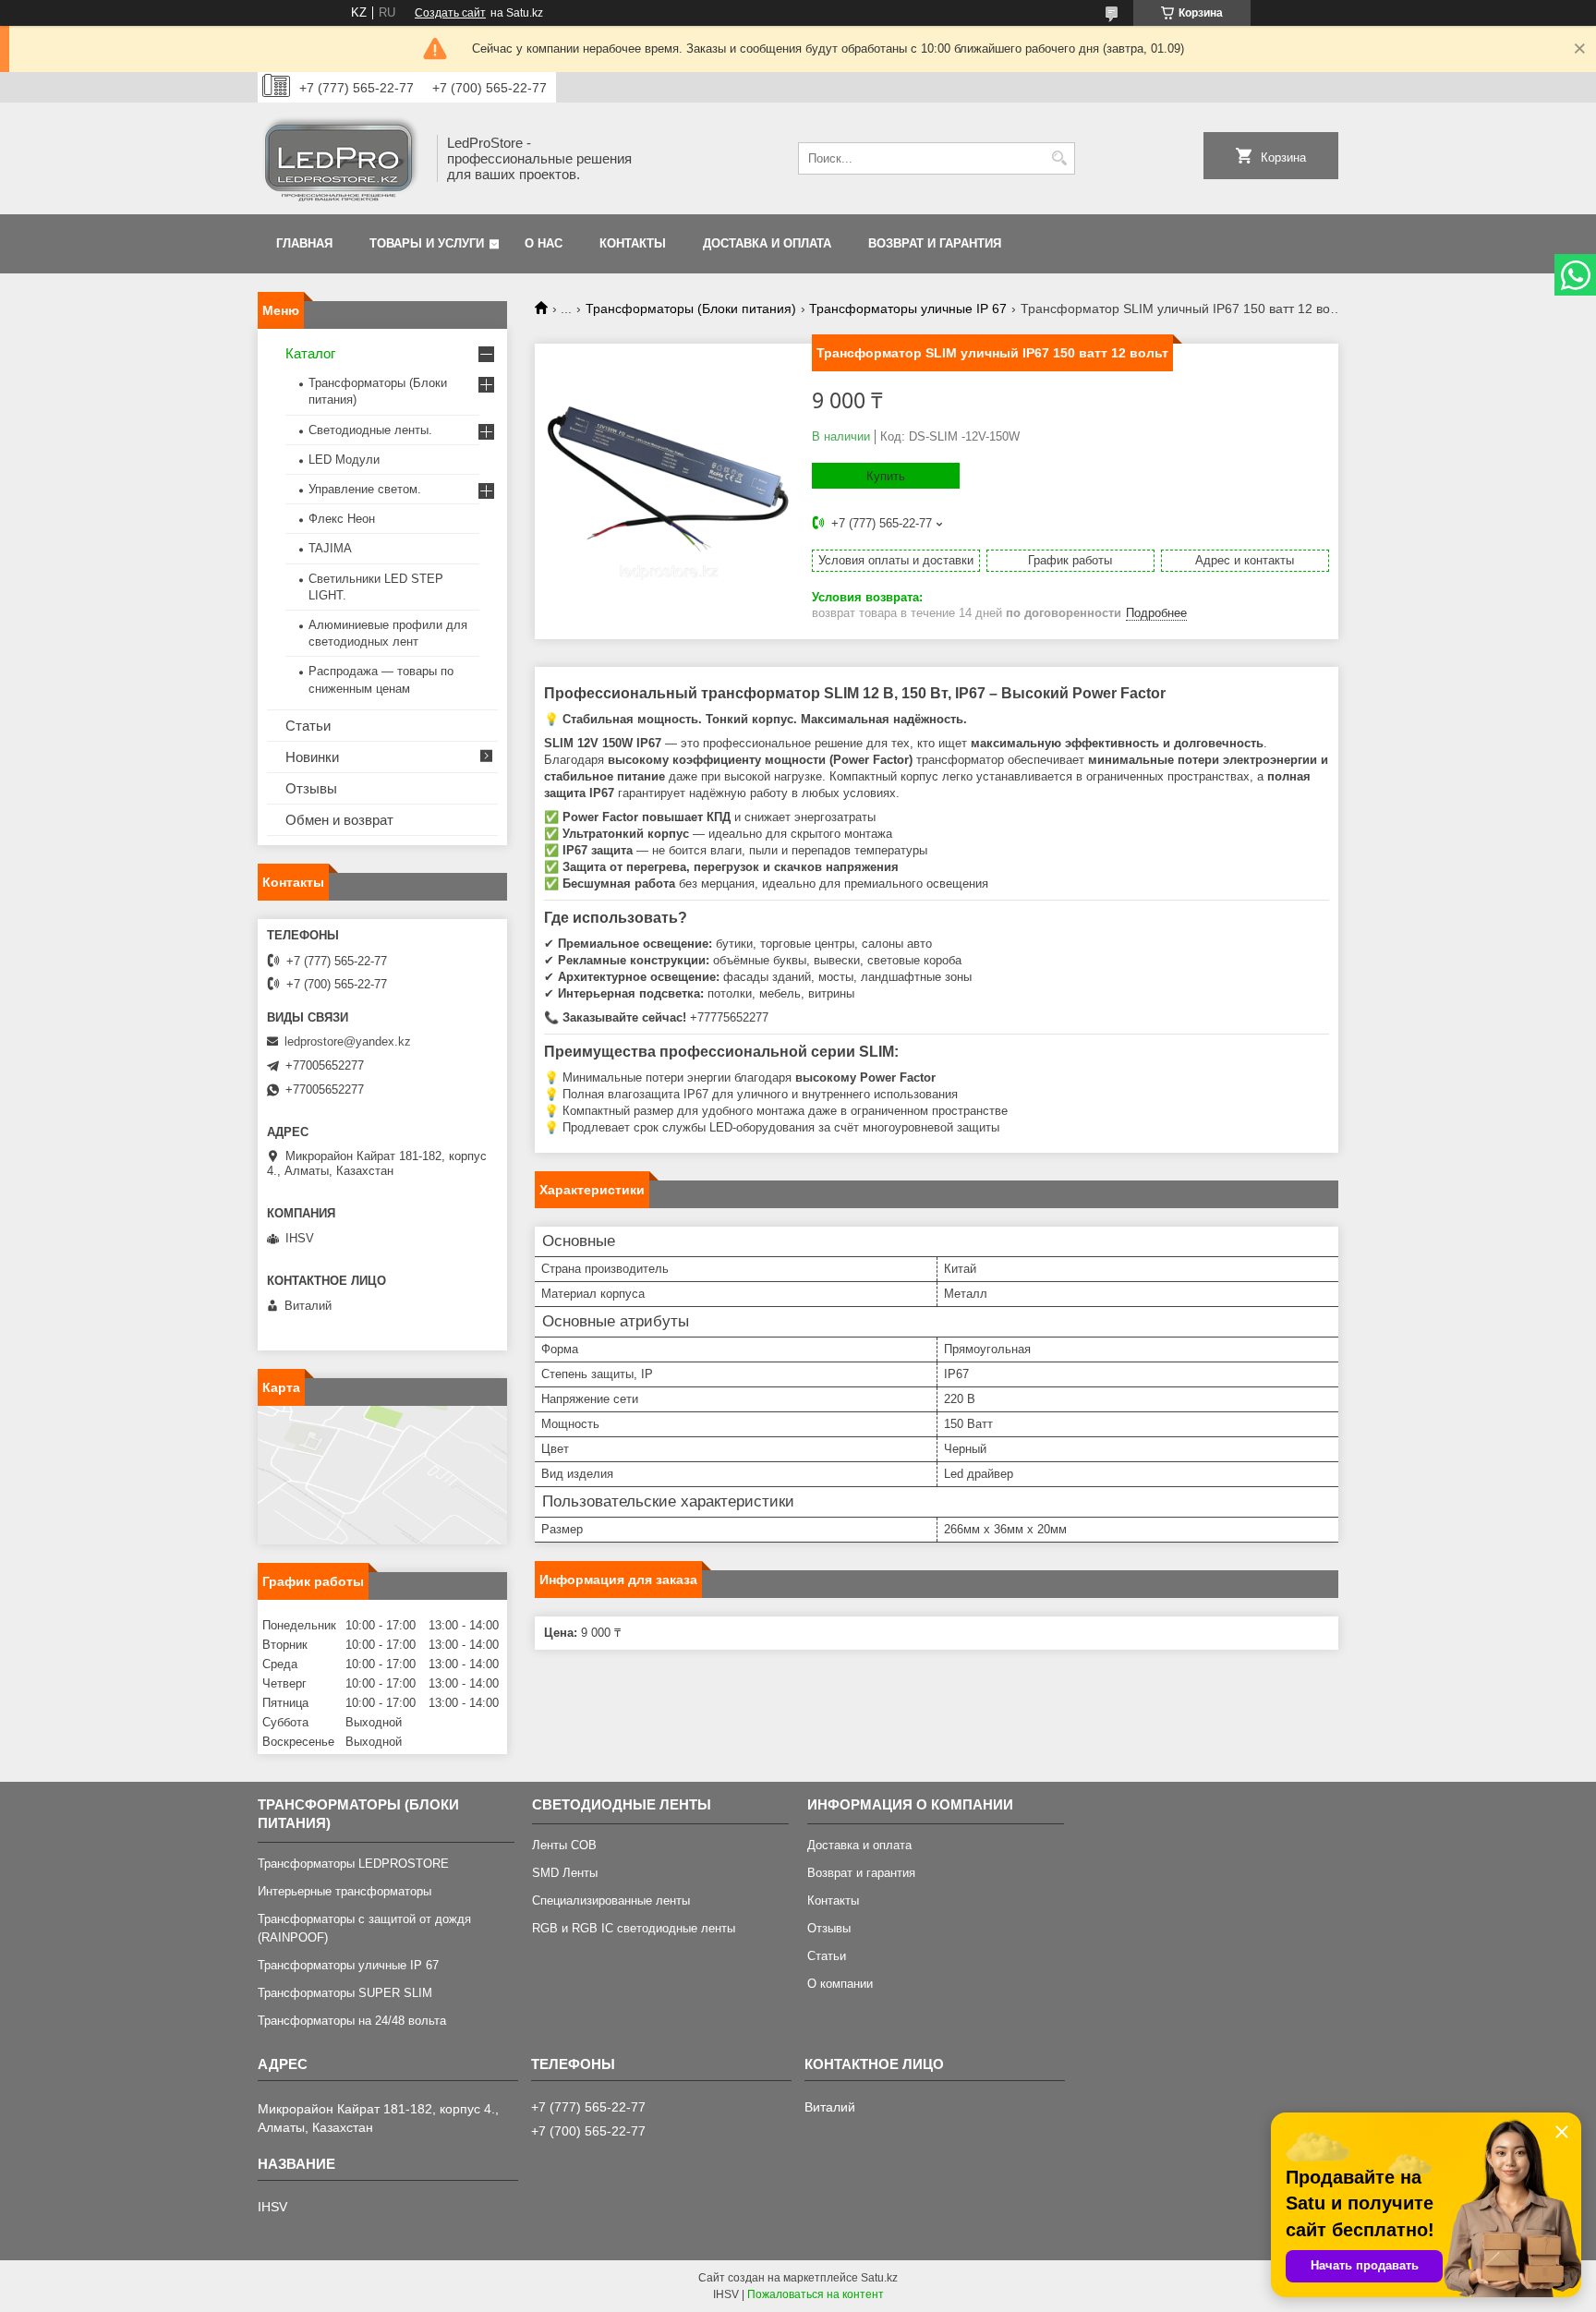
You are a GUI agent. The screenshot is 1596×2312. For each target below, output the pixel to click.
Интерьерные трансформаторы (345, 1891)
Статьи (308, 726)
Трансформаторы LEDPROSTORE (353, 1864)
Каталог (310, 353)
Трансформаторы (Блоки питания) (691, 309)
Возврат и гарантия (935, 243)
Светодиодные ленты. (370, 430)
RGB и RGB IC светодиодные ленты (634, 1928)
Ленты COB (564, 1845)
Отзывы (311, 788)
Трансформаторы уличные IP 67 (908, 309)
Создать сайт (450, 13)
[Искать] (1059, 158)
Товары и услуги (427, 243)
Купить (886, 476)
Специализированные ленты (611, 1900)
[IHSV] (341, 158)
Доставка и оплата (767, 243)
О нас (544, 243)
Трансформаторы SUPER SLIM (345, 1993)
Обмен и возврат (339, 820)
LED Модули (344, 460)
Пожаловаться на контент (816, 2294)
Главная (304, 243)
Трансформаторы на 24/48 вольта (352, 2021)
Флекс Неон (342, 519)
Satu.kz (879, 2278)
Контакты (633, 243)
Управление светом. (365, 489)
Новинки (312, 757)
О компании (840, 1984)
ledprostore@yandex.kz (348, 1041)
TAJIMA (330, 548)
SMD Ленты (565, 1873)
